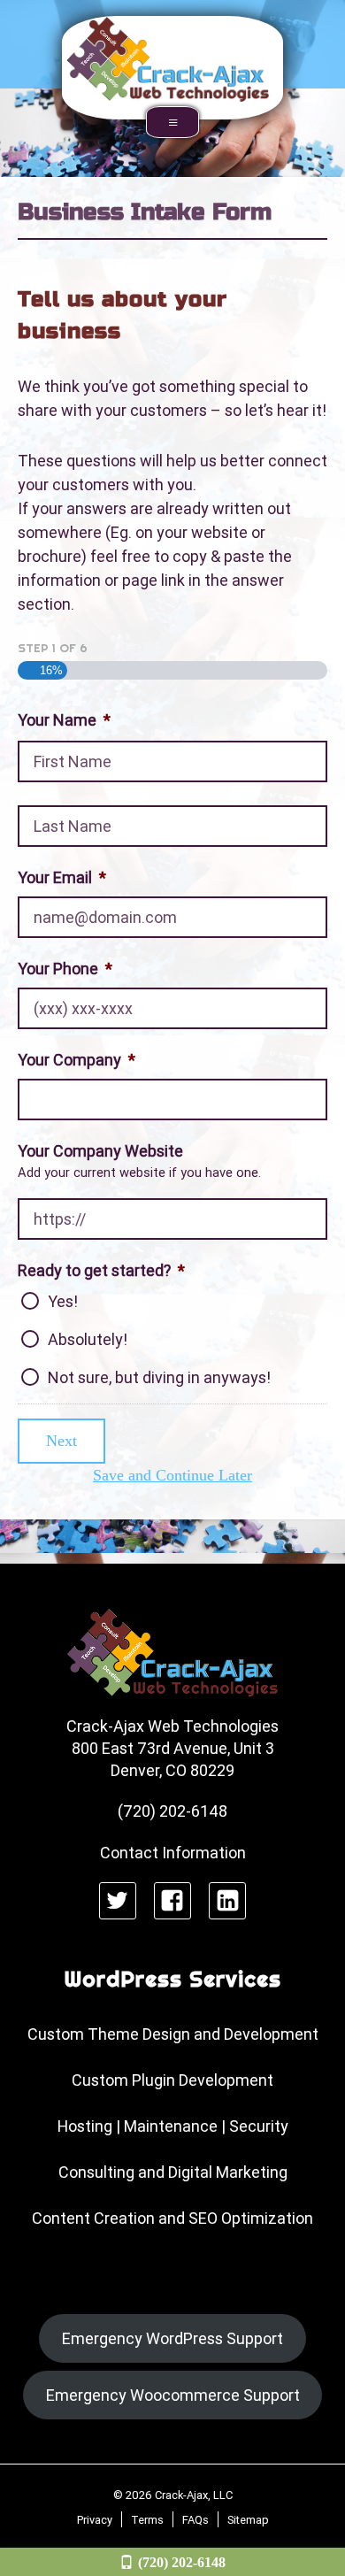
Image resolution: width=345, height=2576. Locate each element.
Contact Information (173, 1853)
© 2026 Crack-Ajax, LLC (173, 2496)
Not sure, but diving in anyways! (159, 1377)
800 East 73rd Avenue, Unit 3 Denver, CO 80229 (173, 1759)
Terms (147, 2519)
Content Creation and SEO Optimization (172, 2218)
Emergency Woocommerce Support (173, 2395)
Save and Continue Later (172, 1475)
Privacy (95, 2519)
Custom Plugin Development (172, 2080)
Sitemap (248, 2519)
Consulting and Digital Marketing (173, 2172)
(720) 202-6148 (182, 2562)
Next (61, 1441)
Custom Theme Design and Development (173, 2034)
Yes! (63, 1301)
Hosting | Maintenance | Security (173, 2126)
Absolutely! (88, 1339)
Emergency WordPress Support (172, 2338)
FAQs (195, 2519)
